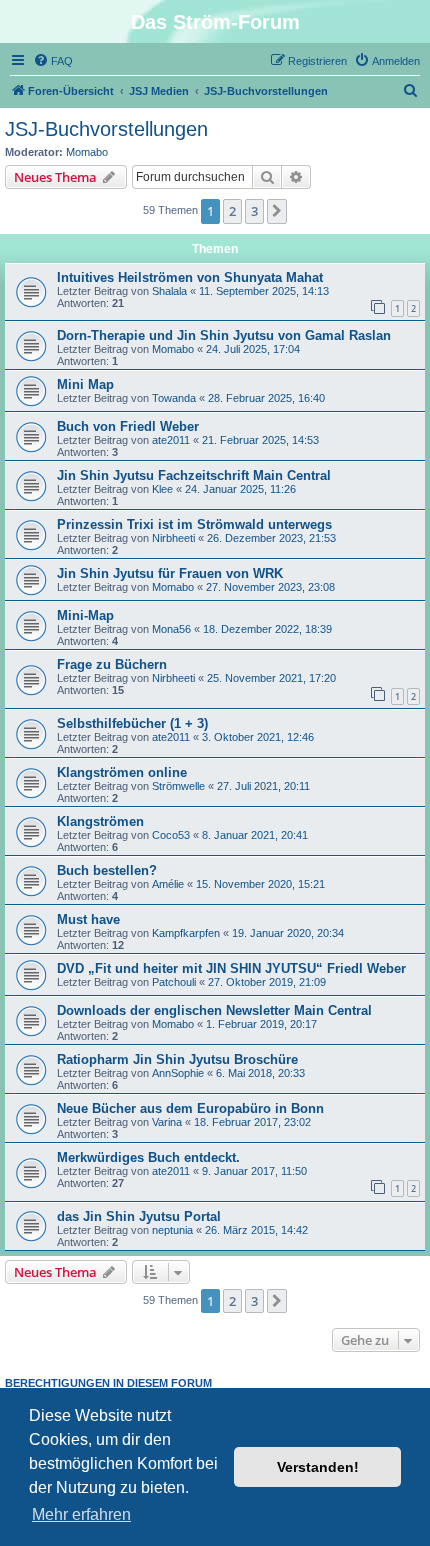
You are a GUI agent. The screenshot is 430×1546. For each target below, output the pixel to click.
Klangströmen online (122, 772)
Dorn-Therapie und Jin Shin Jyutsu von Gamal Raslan (224, 335)
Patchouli (174, 982)
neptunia (172, 1230)
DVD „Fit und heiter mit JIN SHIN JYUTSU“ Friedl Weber (231, 968)
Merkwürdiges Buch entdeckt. (148, 1157)
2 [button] (232, 211)
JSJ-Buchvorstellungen (106, 129)
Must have (88, 919)
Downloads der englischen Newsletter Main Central (214, 1010)
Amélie (168, 884)
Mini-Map (85, 615)
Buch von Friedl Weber (128, 426)
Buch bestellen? (107, 870)
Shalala (169, 291)
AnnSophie (178, 1073)
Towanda (174, 398)
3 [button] (254, 211)
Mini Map (85, 384)
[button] (277, 211)
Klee (162, 489)
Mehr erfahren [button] (81, 1514)
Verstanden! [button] (318, 1467)
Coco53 (171, 835)
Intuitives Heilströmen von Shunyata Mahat (190, 277)
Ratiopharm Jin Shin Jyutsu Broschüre (177, 1059)
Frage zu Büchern (112, 664)
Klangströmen (100, 821)
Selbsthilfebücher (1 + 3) (132, 723)
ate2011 (171, 440)
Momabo (87, 152)
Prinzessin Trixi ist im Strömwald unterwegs (194, 524)
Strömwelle (178, 786)
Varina (167, 1122)
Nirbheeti (173, 538)
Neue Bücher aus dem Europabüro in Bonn (190, 1108)
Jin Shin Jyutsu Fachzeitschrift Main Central (194, 475)
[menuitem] (53, 61)
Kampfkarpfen (186, 933)
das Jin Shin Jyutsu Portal (139, 1216)
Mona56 (171, 629)
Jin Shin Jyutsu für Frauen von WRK (170, 573)
